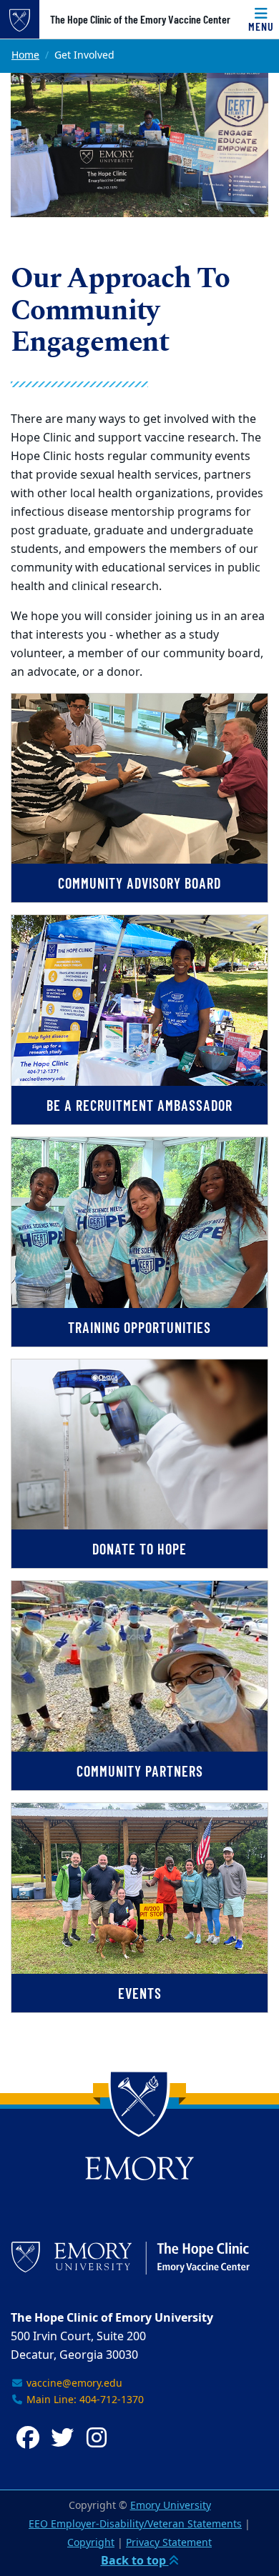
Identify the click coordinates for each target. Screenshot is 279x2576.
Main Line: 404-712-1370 (84, 2400)
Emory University (171, 2506)
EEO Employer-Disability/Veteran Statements (135, 2524)
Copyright (91, 2543)
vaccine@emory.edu (73, 2383)
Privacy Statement (169, 2543)
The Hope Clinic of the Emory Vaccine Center (140, 19)
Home (25, 55)
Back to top (135, 2561)
